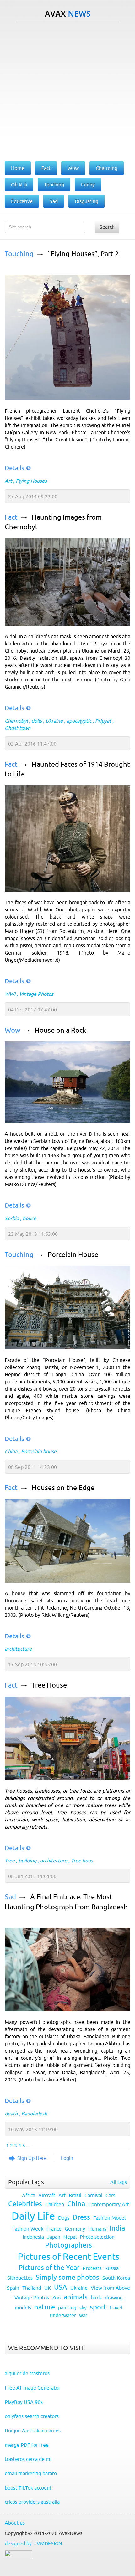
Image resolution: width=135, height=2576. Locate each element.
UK (48, 2288)
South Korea (116, 2278)
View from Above (110, 2288)
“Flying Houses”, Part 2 (83, 254)
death (11, 2114)
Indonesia (33, 2237)
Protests (92, 2268)
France (54, 2229)
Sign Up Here (32, 2158)
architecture (18, 1649)
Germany (75, 2229)
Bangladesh (34, 2114)
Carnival (93, 2195)
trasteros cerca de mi (28, 2459)
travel (116, 2308)
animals (76, 2297)
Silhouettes (20, 2278)
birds (96, 2298)
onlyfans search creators (32, 2416)
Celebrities (25, 2204)
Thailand (32, 2288)
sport (98, 2307)
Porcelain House (73, 1255)
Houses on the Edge (63, 1488)
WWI (10, 994)
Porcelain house (39, 1451)
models (23, 2308)
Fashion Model (109, 2218)
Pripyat (103, 721)
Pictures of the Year (49, 2268)
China (11, 1451)
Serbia (12, 1218)
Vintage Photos (36, 994)
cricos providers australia (32, 2502)
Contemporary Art (109, 2204)
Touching (19, 254)
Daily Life (33, 2216)
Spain (13, 2288)
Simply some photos (67, 2277)
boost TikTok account (28, 2488)
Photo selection (97, 2237)
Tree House (49, 1685)
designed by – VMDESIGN (33, 2543)
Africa (29, 2195)
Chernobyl (16, 721)
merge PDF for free (27, 2445)
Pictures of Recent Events (69, 2257)
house (29, 1218)
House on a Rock (60, 1030)
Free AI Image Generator (32, 2388)
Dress (81, 2217)
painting (67, 2308)
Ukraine (54, 721)
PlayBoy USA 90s (24, 2402)
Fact (11, 517)
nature (45, 2307)
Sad (10, 1897)
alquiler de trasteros (27, 2373)
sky (83, 2308)
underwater (63, 2315)
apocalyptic (79, 721)
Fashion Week (28, 2229)
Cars (110, 2195)
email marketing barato (31, 2473)
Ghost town (18, 728)
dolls (37, 721)
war (83, 2315)
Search (107, 227)
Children (55, 2204)
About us (15, 2523)
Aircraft (47, 2195)
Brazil (75, 2195)
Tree (10, 1861)
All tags (119, 2182)
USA (61, 2287)
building (27, 1861)
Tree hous (82, 1861)
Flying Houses (31, 481)
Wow (13, 1030)
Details (14, 468)
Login (67, 2158)
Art (8, 481)
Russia (112, 2268)
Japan (54, 2237)
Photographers (69, 2245)
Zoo (56, 2298)
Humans (97, 2229)
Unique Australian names (33, 2431)
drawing (114, 2298)
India (117, 2228)
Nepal (70, 2237)
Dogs (64, 2218)
